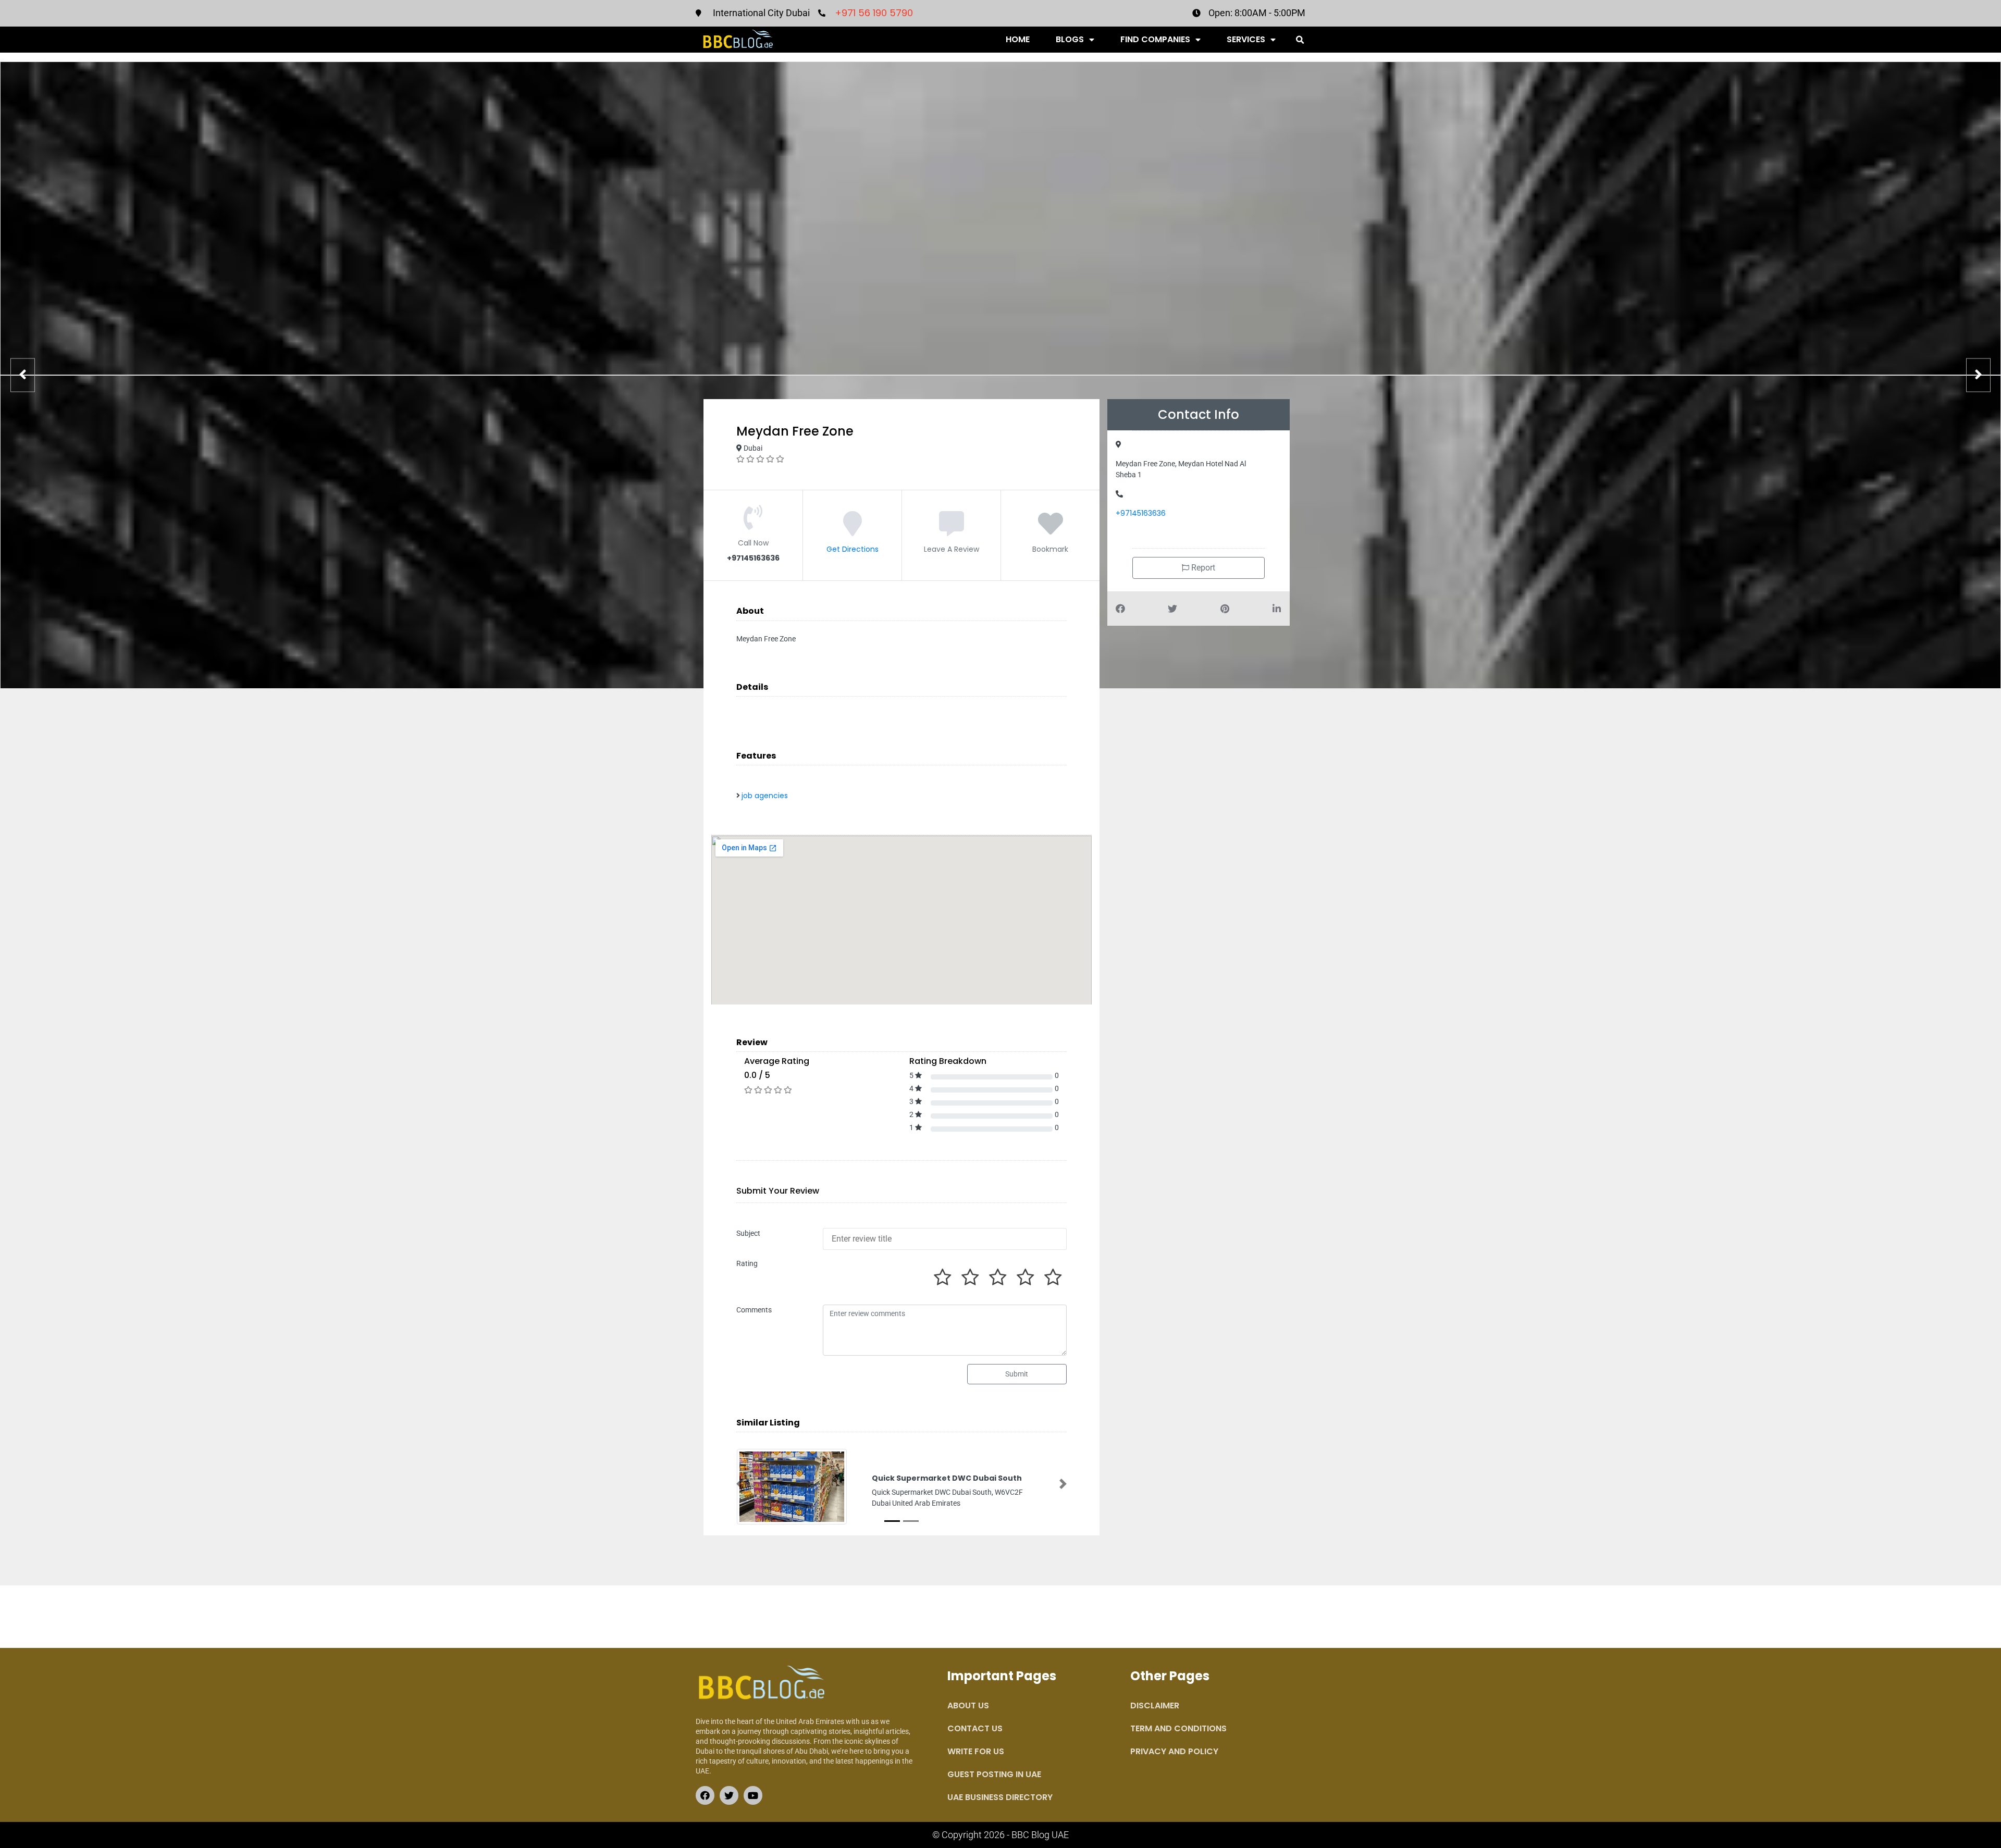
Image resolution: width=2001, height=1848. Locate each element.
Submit (1017, 1374)
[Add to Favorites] (1051, 531)
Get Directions (853, 549)
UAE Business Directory (1000, 1797)
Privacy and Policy (1174, 1751)
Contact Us (975, 1728)
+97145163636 (1141, 513)
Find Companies (1155, 39)
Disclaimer (1155, 1706)
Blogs (1070, 39)
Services (1246, 39)
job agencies (765, 796)
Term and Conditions (1178, 1728)
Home (1018, 39)
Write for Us (976, 1751)
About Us (968, 1706)
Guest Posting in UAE (994, 1774)
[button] (1300, 40)
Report (1202, 568)
